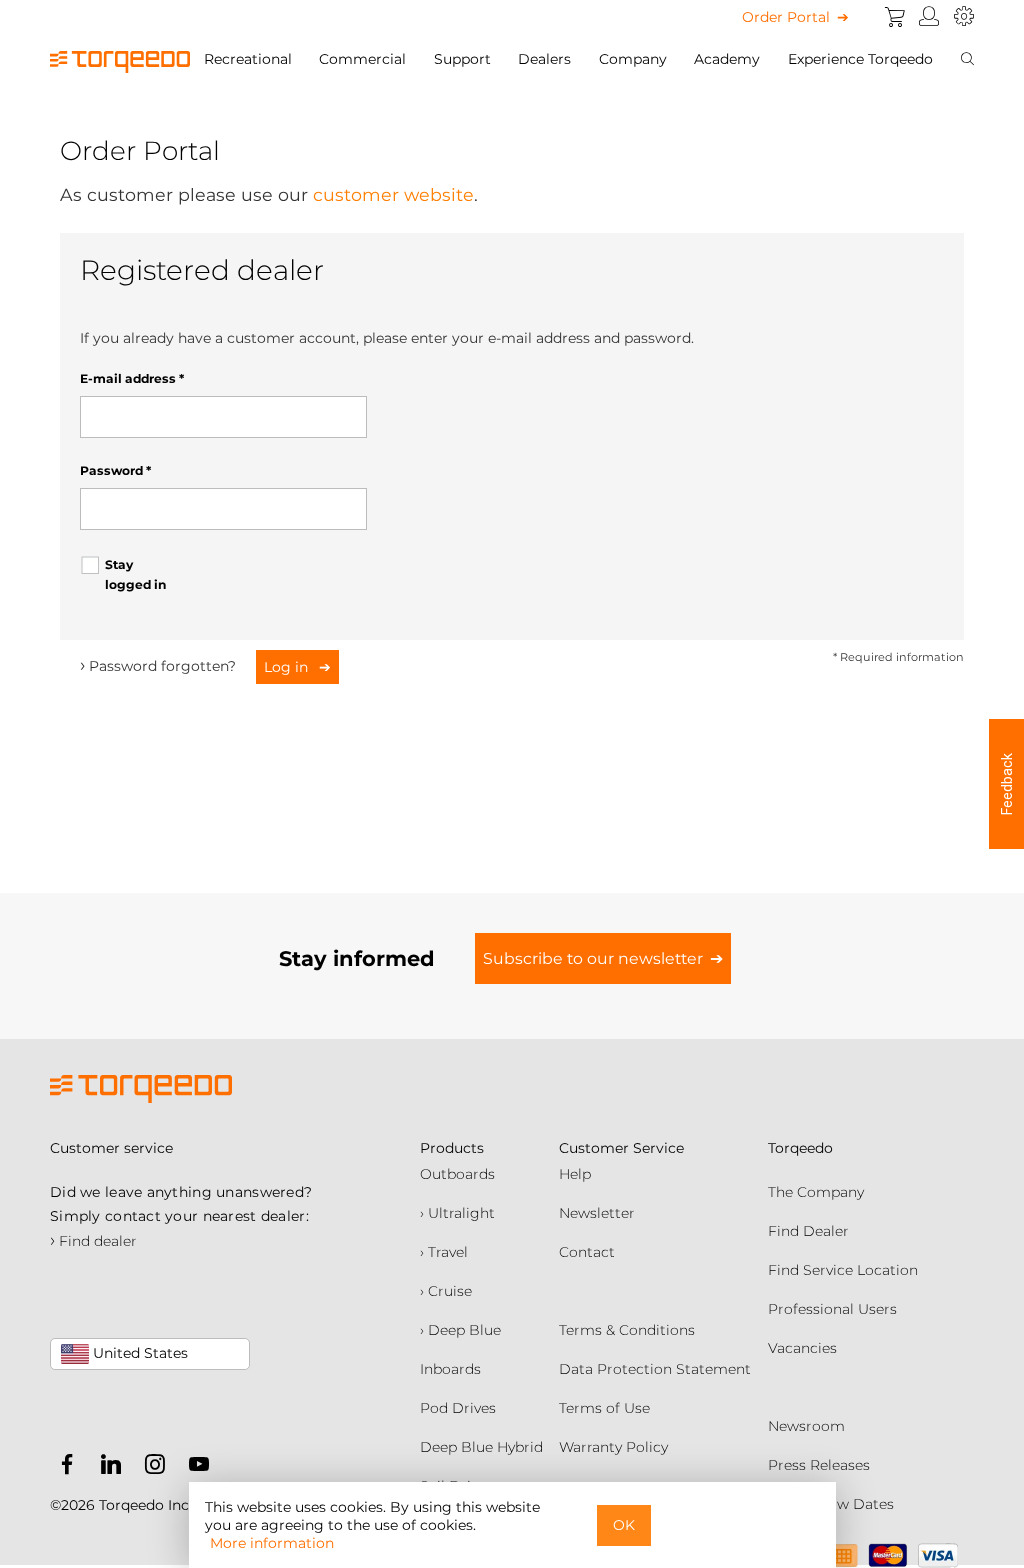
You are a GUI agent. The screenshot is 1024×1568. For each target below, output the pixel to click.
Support (462, 59)
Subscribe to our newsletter (593, 958)
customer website (393, 194)
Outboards (457, 1174)
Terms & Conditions (627, 1330)
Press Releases (819, 1465)
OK (624, 1525)
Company (633, 59)
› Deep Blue (460, 1330)
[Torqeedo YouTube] (194, 1468)
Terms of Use (604, 1408)
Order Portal (786, 17)
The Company (816, 1192)
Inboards (450, 1369)
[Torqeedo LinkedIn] (106, 1468)
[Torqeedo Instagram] (150, 1468)
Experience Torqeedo (860, 59)
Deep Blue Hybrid (481, 1447)
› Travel (444, 1252)
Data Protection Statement (655, 1369)
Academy (727, 59)
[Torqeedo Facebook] (67, 1468)
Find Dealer (808, 1231)
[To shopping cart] (895, 17)
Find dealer (93, 1241)
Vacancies (802, 1348)
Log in (288, 667)
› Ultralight (457, 1213)
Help (575, 1174)
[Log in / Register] (929, 17)
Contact (587, 1252)
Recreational (248, 59)
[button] (1006, 784)
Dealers (544, 59)
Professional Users (832, 1309)
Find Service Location (843, 1270)
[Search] (967, 59)
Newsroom (806, 1426)
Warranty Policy (613, 1447)
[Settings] (964, 17)
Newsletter (597, 1213)
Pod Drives (458, 1408)
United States (138, 1353)
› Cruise (446, 1291)
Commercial (362, 59)
